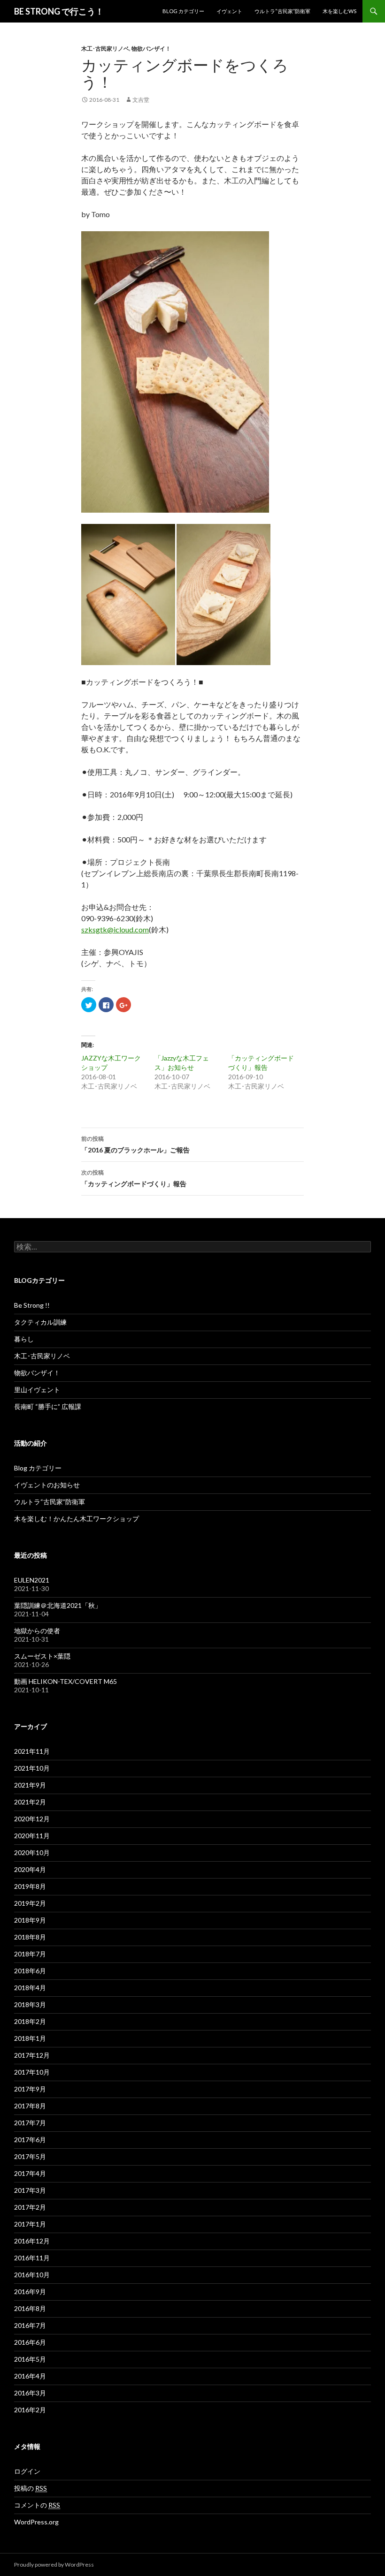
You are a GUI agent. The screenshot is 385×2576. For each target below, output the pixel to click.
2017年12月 (32, 2055)
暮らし (24, 1339)
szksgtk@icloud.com (115, 929)
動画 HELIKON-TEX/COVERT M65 (65, 1681)
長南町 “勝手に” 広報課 (48, 1406)
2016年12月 (32, 2241)
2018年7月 (30, 1954)
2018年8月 (30, 1937)
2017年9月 (30, 2089)
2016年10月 (32, 2275)
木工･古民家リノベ (105, 49)
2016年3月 (30, 2393)
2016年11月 (32, 2258)
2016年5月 (30, 2359)
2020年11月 (32, 1836)
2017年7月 (30, 2123)
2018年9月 (30, 1920)
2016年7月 (30, 2325)
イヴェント (229, 11)
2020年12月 (32, 1819)
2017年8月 (30, 2106)
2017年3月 (30, 2190)
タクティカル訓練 (40, 1322)
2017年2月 (30, 2207)
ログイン (27, 2471)
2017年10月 (32, 2072)
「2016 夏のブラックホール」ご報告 (135, 1144)
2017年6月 (30, 2140)
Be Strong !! (32, 1305)
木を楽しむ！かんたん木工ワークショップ (77, 1519)
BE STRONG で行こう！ (59, 11)
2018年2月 (30, 2021)
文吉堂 (141, 100)
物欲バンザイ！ (151, 49)
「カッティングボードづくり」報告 (134, 1178)
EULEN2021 (32, 1580)
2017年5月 (30, 2156)
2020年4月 (30, 1869)
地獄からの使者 (37, 1631)
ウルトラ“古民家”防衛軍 (282, 11)
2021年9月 (30, 1785)
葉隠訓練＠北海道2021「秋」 (58, 1605)
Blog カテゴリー (183, 11)
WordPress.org (36, 2522)
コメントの (37, 2505)
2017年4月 (30, 2173)
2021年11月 (32, 1751)
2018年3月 (30, 2004)
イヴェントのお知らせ (47, 1485)
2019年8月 (30, 1886)
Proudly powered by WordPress (54, 2565)
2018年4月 (30, 1988)
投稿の (31, 2488)
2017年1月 (30, 2224)
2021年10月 (32, 1768)
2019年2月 (30, 1903)
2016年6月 (30, 2342)
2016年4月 (30, 2376)
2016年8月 (30, 2308)
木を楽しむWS (339, 11)
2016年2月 (30, 2410)
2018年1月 (30, 2038)
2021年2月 (30, 1802)
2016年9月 (30, 2292)
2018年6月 (30, 1971)
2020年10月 (32, 1852)
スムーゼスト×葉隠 (42, 1656)
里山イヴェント (37, 1390)
